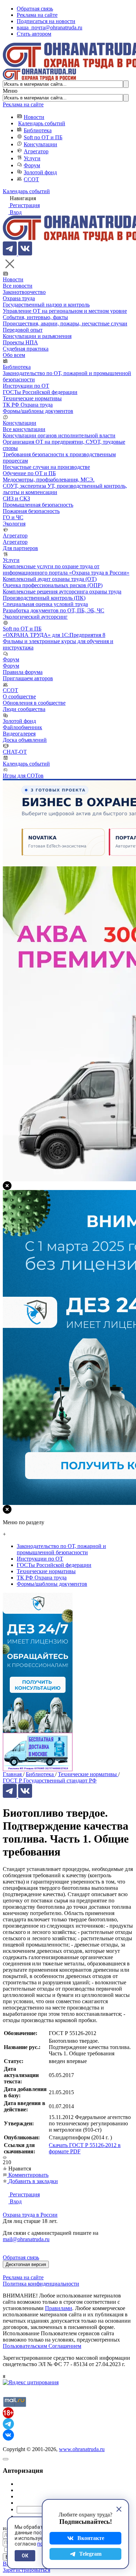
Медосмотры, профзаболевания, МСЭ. (49, 480)
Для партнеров (20, 548)
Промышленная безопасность (38, 505)
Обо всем (14, 355)
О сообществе (19, 696)
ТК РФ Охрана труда (28, 405)
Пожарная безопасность (31, 511)
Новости (34, 117)
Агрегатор (36, 151)
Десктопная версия (26, 2264)
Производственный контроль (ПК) (44, 598)
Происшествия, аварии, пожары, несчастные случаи (65, 323)
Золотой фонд (40, 172)
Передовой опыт (23, 330)
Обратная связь (35, 9)
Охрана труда (19, 298)
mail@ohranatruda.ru (26, 2239)
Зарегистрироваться (27, 2570)
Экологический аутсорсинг (35, 617)
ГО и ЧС (13, 517)
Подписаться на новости (46, 21)
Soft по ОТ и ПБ (43, 137)
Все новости (18, 286)
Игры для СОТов (23, 776)
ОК (25, 2556)
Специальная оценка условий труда (45, 604)
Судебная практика (26, 349)
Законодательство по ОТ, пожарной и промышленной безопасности (61, 1549)
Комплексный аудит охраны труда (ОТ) (50, 579)
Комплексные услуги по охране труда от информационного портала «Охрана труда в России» (66, 569)
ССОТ (31, 179)
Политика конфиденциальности (41, 2284)
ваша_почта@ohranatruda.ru (50, 27)
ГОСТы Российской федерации (40, 392)
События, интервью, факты (35, 317)
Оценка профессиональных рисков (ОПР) (53, 585)
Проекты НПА (20, 342)
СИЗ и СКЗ (16, 498)
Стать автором (34, 34)
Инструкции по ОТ (26, 386)
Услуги (32, 158)
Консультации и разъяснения (37, 336)
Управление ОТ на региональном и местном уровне (65, 311)
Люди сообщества (24, 709)
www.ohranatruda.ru (82, 2449)
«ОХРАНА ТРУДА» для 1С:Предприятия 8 (54, 635)
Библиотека (38, 130)
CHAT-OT (15, 752)
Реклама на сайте (37, 15)
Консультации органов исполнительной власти (59, 435)
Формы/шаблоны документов (38, 411)
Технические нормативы (32, 398)
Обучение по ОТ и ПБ (29, 473)
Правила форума (23, 672)
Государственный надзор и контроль (46, 305)
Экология (14, 524)
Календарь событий (42, 123)
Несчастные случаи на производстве (46, 467)
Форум (32, 165)
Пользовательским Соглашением (42, 2346)
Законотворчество (24, 292)
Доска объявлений (25, 740)
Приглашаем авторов (28, 678)
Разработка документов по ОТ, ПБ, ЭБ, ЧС (54, 610)
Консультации (40, 144)
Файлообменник (22, 727)
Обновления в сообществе (34, 703)
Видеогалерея (19, 734)
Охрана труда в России (30, 2215)
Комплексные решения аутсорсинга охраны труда (62, 592)
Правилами (59, 2308)
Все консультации (24, 429)
